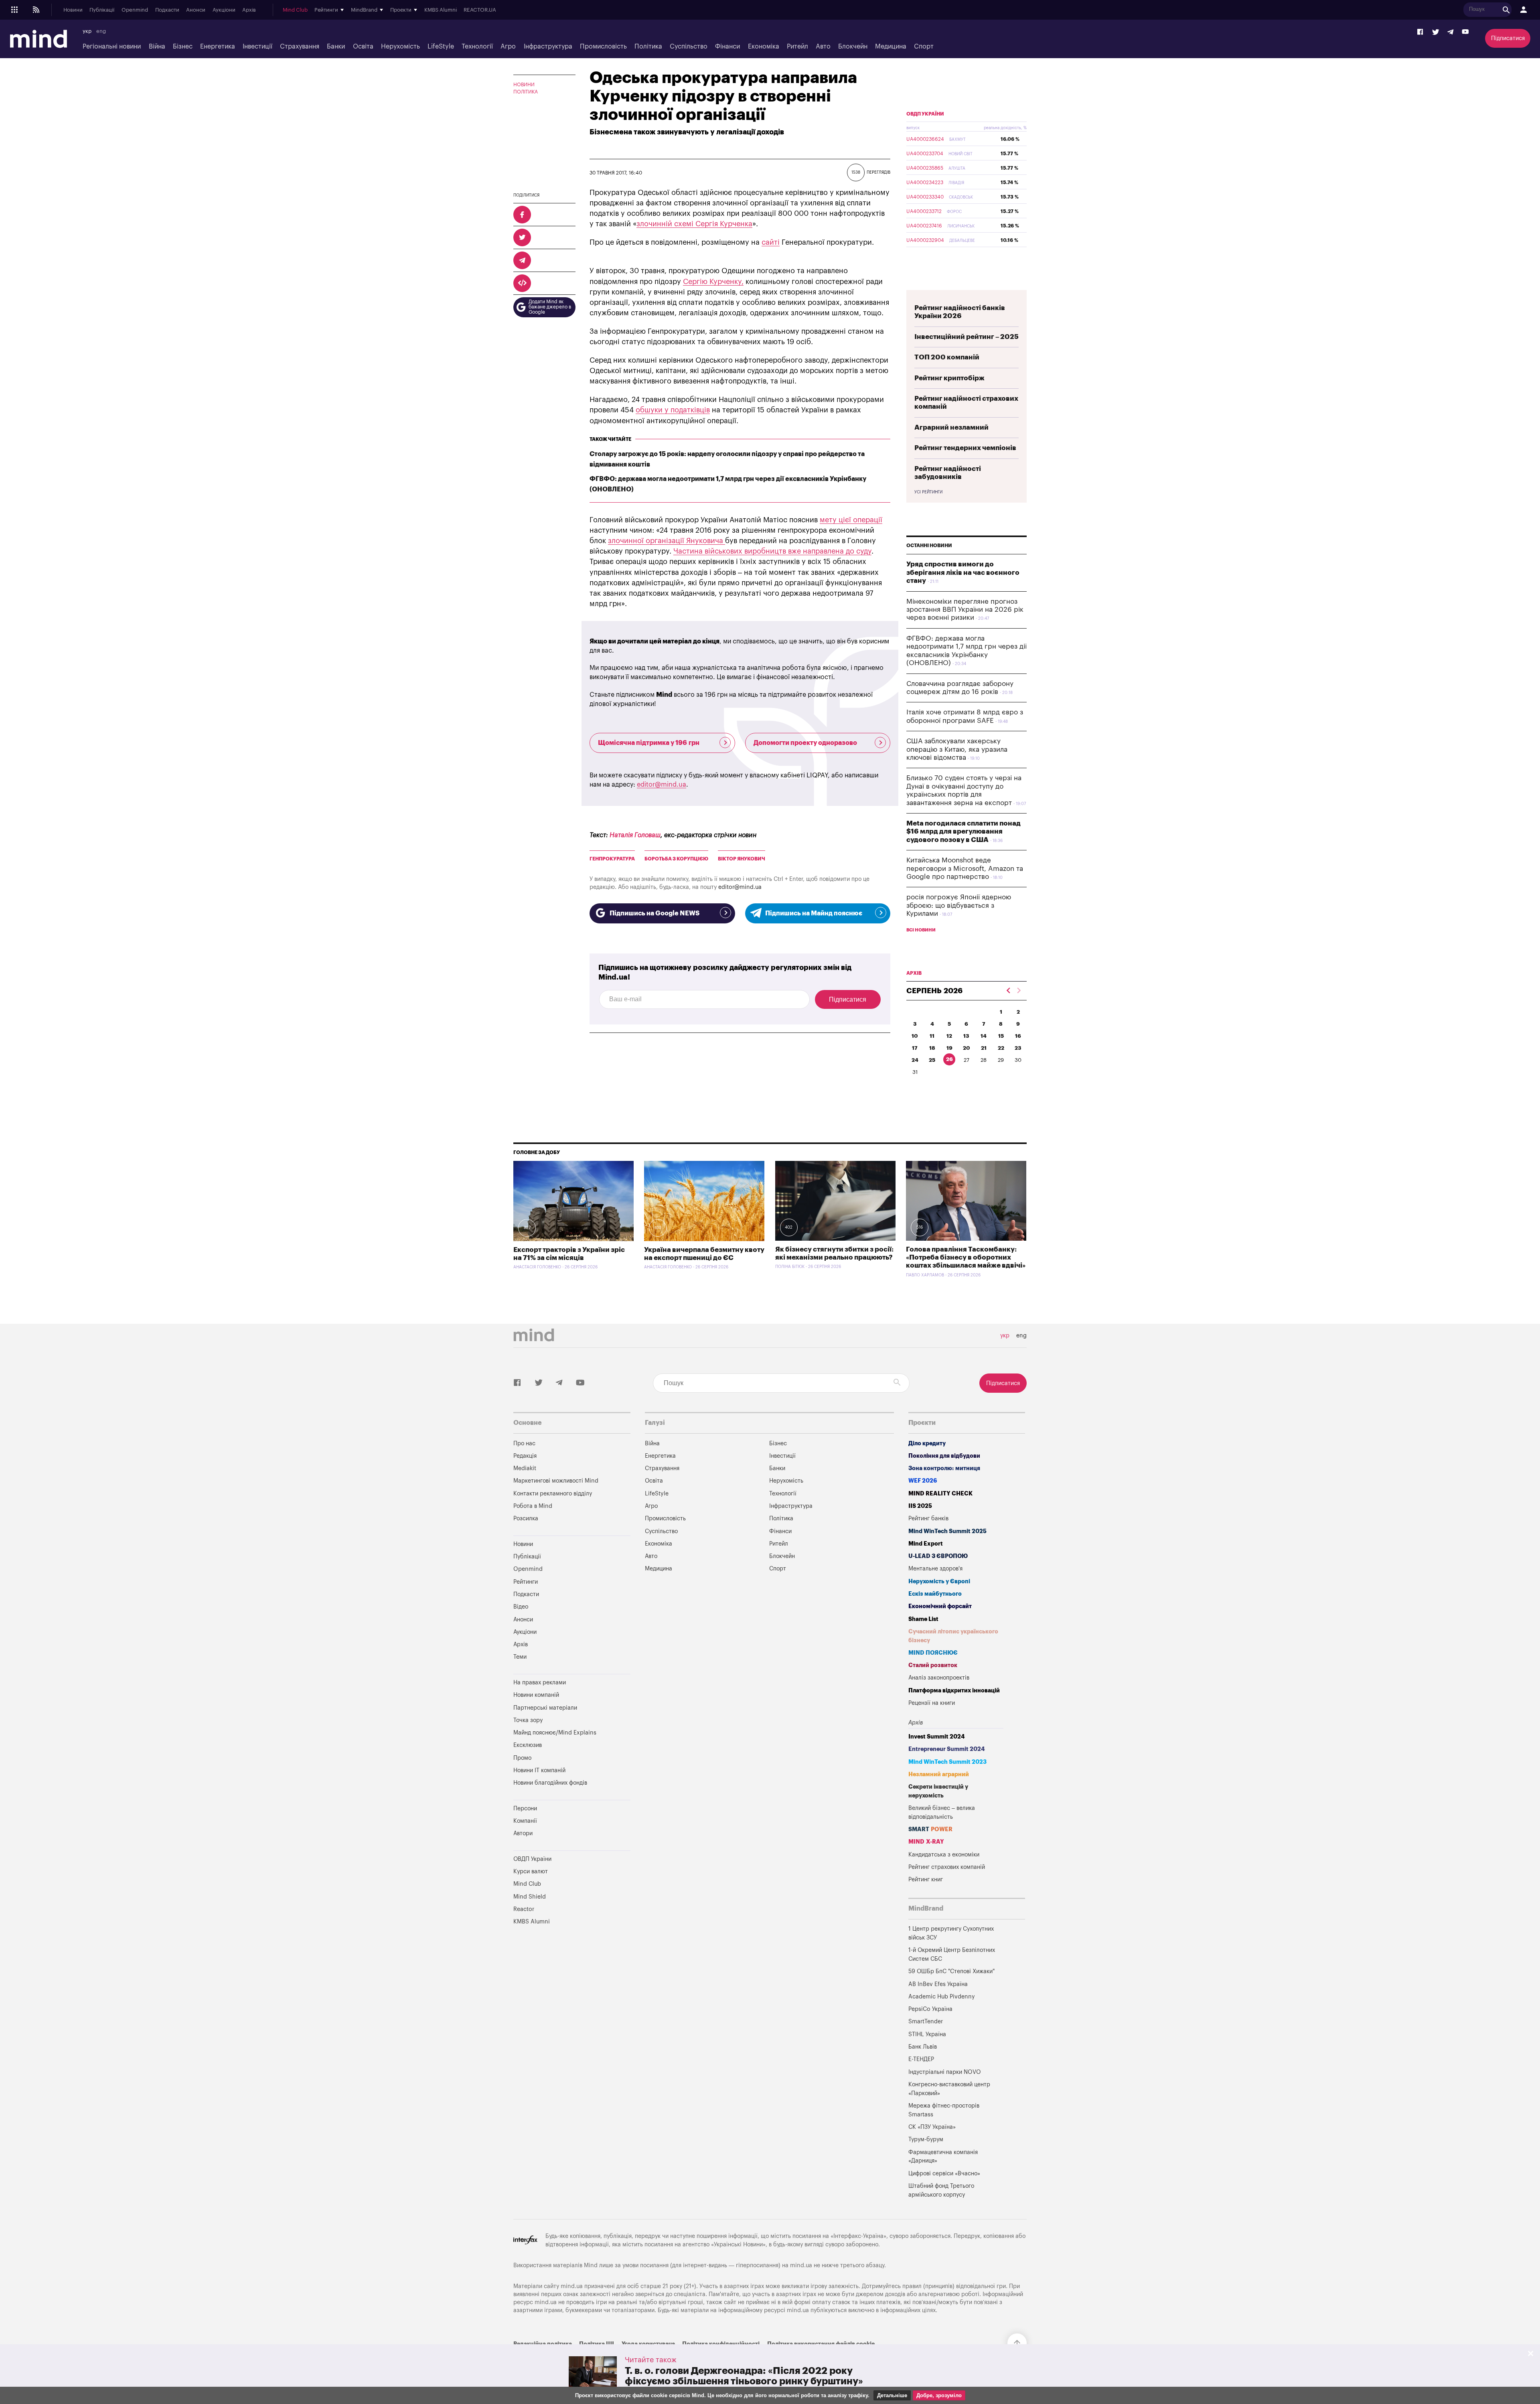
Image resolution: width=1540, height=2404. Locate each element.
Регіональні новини (112, 47)
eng (101, 31)
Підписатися (1508, 38)
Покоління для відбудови (944, 1456)
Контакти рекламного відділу (553, 1494)
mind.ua (801, 2265)
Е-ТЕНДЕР (921, 2059)
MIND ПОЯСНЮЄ (933, 1653)
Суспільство (689, 47)
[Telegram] (1450, 32)
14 (984, 1036)
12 (949, 1036)
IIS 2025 (920, 1506)
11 (932, 1036)
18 (932, 1048)
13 (966, 1036)
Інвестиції (257, 47)
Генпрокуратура (612, 859)
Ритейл (797, 47)
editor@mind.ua (662, 785)
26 (949, 1059)
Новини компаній (536, 1695)
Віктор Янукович (742, 859)
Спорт (924, 47)
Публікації (102, 10)
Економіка (764, 47)
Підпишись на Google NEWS (654, 913)
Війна (157, 47)
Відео (521, 1607)
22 (1001, 1048)
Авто (823, 47)
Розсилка (526, 1518)
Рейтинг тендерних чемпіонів (965, 448)
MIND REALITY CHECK (940, 1494)
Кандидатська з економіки (944, 1855)
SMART (930, 1829)
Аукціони (224, 10)
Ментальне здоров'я (935, 1569)
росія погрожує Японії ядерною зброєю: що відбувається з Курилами (959, 905)
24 (915, 1060)
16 (1018, 1036)
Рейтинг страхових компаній (947, 1867)
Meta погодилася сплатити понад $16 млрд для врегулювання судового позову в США (964, 832)
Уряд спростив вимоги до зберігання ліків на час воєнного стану (963, 572)
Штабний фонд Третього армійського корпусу (941, 2190)
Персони (525, 1809)
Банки (336, 47)
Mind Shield (530, 1897)
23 (1018, 1048)
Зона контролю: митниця (944, 1468)
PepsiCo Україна (930, 2009)
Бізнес (183, 47)
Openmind (135, 10)
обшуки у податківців (673, 410)
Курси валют (531, 1871)
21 (984, 1048)
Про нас (524, 1443)
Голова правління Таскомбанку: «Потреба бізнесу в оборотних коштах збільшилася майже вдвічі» (966, 1258)
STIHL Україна (927, 2034)
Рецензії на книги (932, 1703)
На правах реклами (540, 1683)
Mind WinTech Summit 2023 (947, 1762)
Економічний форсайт (940, 1606)
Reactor (524, 1909)
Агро (508, 47)
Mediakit (525, 1468)
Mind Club (295, 10)
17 (915, 1048)
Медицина (891, 47)
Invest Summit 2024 (937, 1737)
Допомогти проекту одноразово (805, 743)
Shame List (923, 1619)
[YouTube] (1465, 32)
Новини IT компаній (539, 1770)
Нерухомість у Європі (939, 1581)
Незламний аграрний (939, 1774)
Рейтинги (526, 1582)
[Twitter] (1436, 32)
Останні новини (929, 546)
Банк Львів (923, 2047)
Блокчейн (853, 47)
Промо (522, 1758)
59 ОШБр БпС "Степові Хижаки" (951, 1971)
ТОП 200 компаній (947, 357)
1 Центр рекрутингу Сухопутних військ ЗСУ (951, 1933)
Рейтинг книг (926, 1880)
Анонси (196, 10)
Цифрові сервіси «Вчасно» (944, 2174)
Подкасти (167, 10)
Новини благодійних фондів (550, 1783)
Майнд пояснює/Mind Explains (555, 1733)
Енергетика (218, 47)
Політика (648, 47)
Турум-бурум (926, 2139)
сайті (771, 242)
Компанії (525, 1821)
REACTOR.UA (480, 10)
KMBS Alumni (441, 10)
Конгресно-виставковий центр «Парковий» (949, 2089)
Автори (523, 1833)
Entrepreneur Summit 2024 (947, 1749)
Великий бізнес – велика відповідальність (942, 1813)
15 (1001, 1036)
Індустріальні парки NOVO (945, 2072)
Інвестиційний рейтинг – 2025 (967, 337)
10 (915, 1036)
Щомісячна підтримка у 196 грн (649, 743)
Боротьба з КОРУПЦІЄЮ (676, 859)
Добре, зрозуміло (939, 2395)
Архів (249, 10)
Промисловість (603, 47)
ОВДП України (925, 114)
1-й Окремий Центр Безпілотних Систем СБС (952, 1955)
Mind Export (926, 1544)
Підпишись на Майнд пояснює (814, 913)
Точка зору (528, 1720)
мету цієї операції (851, 520)
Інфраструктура (548, 47)
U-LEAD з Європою (938, 1556)
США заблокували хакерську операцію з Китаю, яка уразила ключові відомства (957, 749)
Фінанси (727, 47)
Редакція (525, 1456)
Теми (520, 1657)
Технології (477, 47)
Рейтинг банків (928, 1518)
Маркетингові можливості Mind (556, 1481)
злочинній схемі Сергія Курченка (694, 224)
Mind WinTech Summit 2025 (947, 1531)
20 (967, 1048)
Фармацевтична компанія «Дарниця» (943, 2157)
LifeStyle (441, 47)
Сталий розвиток (933, 1665)
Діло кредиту (927, 1443)
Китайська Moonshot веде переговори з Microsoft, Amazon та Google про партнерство (965, 868)
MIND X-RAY (926, 1842)
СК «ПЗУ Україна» (932, 2127)
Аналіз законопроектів (939, 1678)
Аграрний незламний (951, 427)
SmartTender (926, 2022)
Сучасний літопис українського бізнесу (953, 1636)
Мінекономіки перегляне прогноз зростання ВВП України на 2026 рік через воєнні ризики (965, 610)
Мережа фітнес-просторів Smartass (944, 2110)
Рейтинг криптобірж (949, 378)
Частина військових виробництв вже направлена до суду (772, 551)
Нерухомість (400, 47)
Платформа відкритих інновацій (954, 1691)
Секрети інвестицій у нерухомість (938, 1791)
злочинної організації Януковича (667, 541)
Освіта (363, 47)
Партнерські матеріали (545, 1708)
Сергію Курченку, (713, 282)
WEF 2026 (923, 1481)
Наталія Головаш (635, 835)
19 (949, 1048)
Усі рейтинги (928, 492)
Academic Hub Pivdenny (942, 1997)
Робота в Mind (533, 1506)
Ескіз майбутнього (935, 1594)
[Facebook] (1420, 32)
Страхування (300, 47)
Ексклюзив (528, 1745)
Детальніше (892, 2395)
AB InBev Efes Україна (938, 1984)
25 (932, 1060)
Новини (73, 10)
